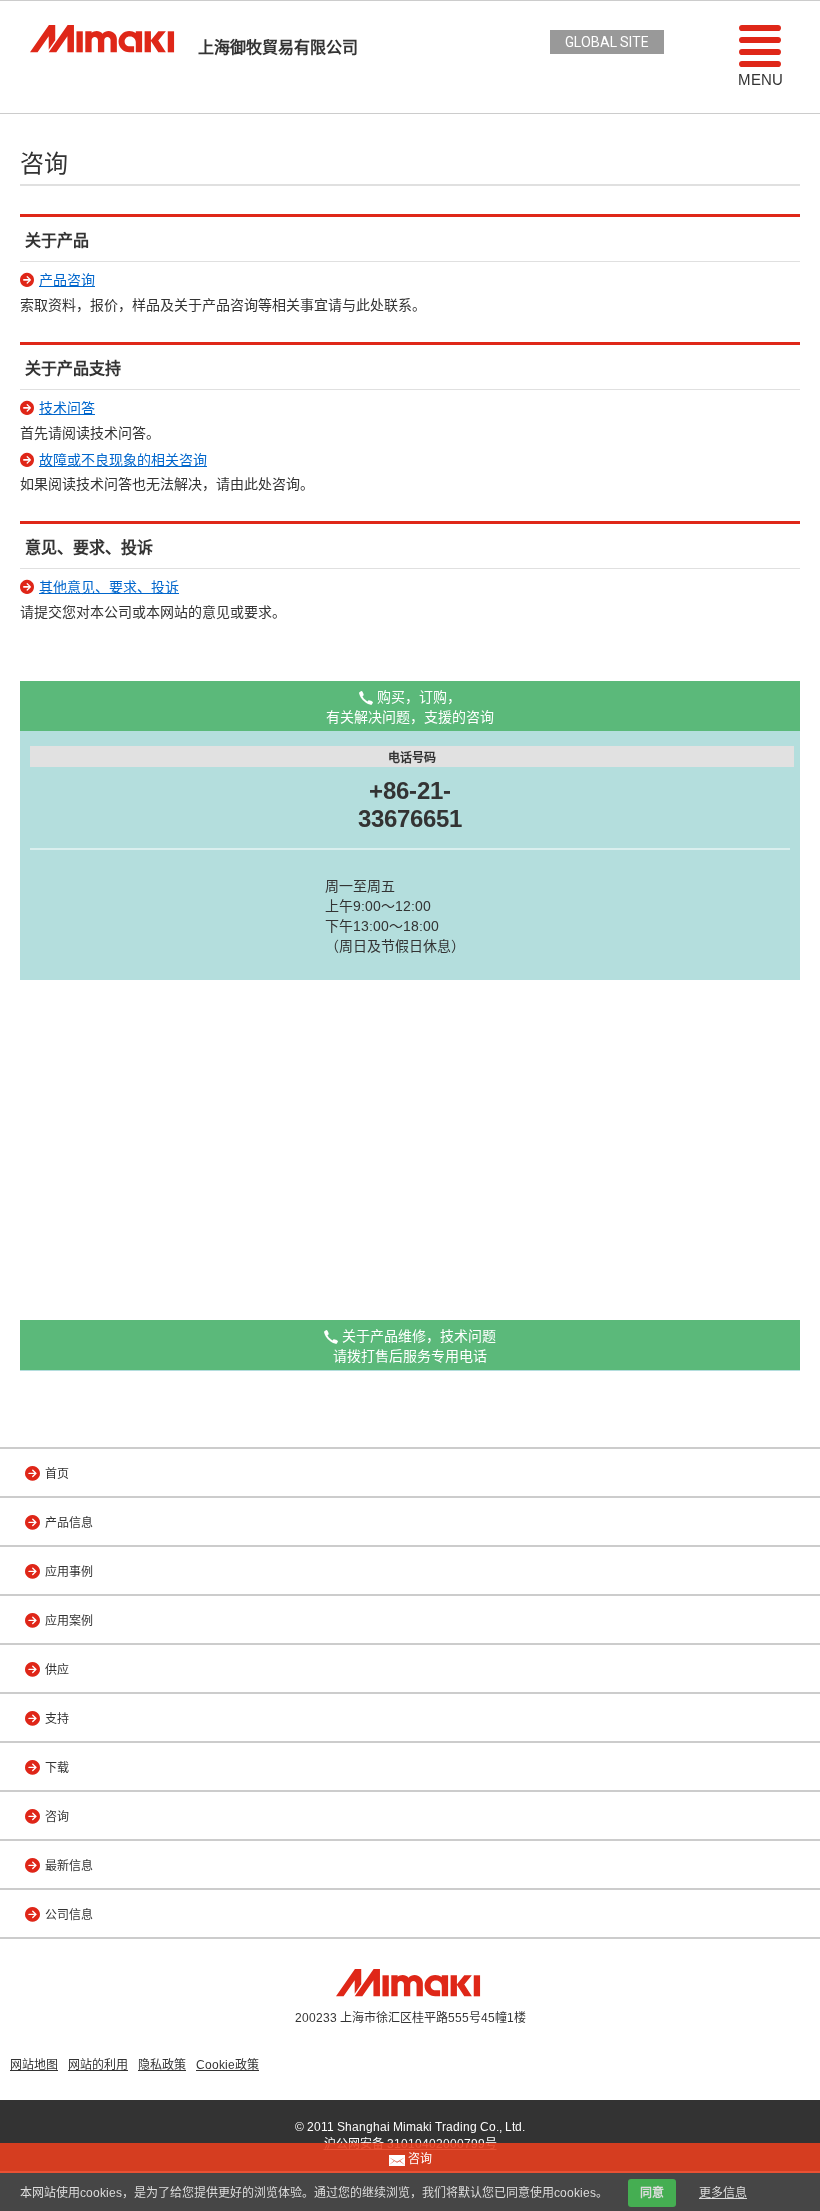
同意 (652, 2193)
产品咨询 (67, 280)
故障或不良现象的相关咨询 (123, 460)
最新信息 (69, 1866)
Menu (760, 79)
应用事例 (69, 1572)
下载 (57, 1768)
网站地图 (34, 2065)
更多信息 (723, 2193)
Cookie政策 (227, 2065)
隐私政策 (162, 2065)
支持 (57, 1719)
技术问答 (67, 408)
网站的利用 (98, 2065)
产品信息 (69, 1523)
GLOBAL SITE (607, 42)
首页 (57, 1474)
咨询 (57, 1817)
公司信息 (69, 1915)
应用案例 (69, 1621)
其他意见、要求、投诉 (109, 587)
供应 (57, 1670)
